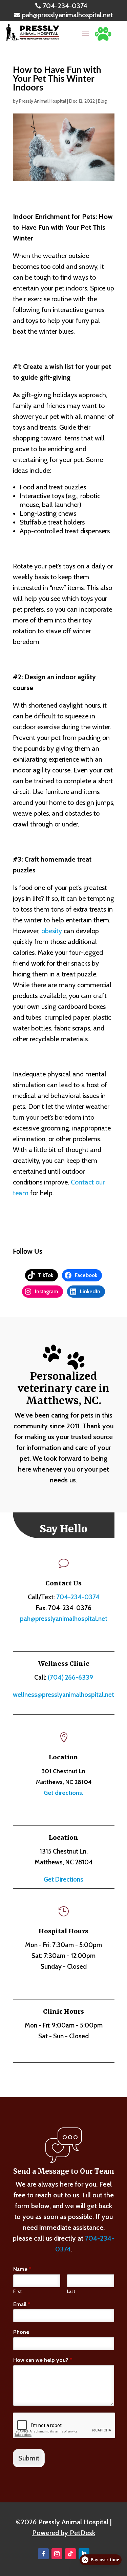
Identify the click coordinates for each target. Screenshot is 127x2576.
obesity (52, 931)
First (17, 2291)
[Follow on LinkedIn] (84, 2554)
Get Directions (63, 1879)
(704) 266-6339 (70, 1677)
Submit (29, 2458)
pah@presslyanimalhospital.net (64, 1619)
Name (22, 2269)
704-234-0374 (78, 1597)
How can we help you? (43, 2360)
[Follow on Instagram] (57, 2554)
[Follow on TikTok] (70, 2554)
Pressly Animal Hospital (43, 101)
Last (71, 2291)
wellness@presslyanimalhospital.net (63, 1695)
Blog (102, 101)
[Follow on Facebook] (43, 2554)
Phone (21, 2332)
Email (22, 2304)
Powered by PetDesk (64, 2533)
